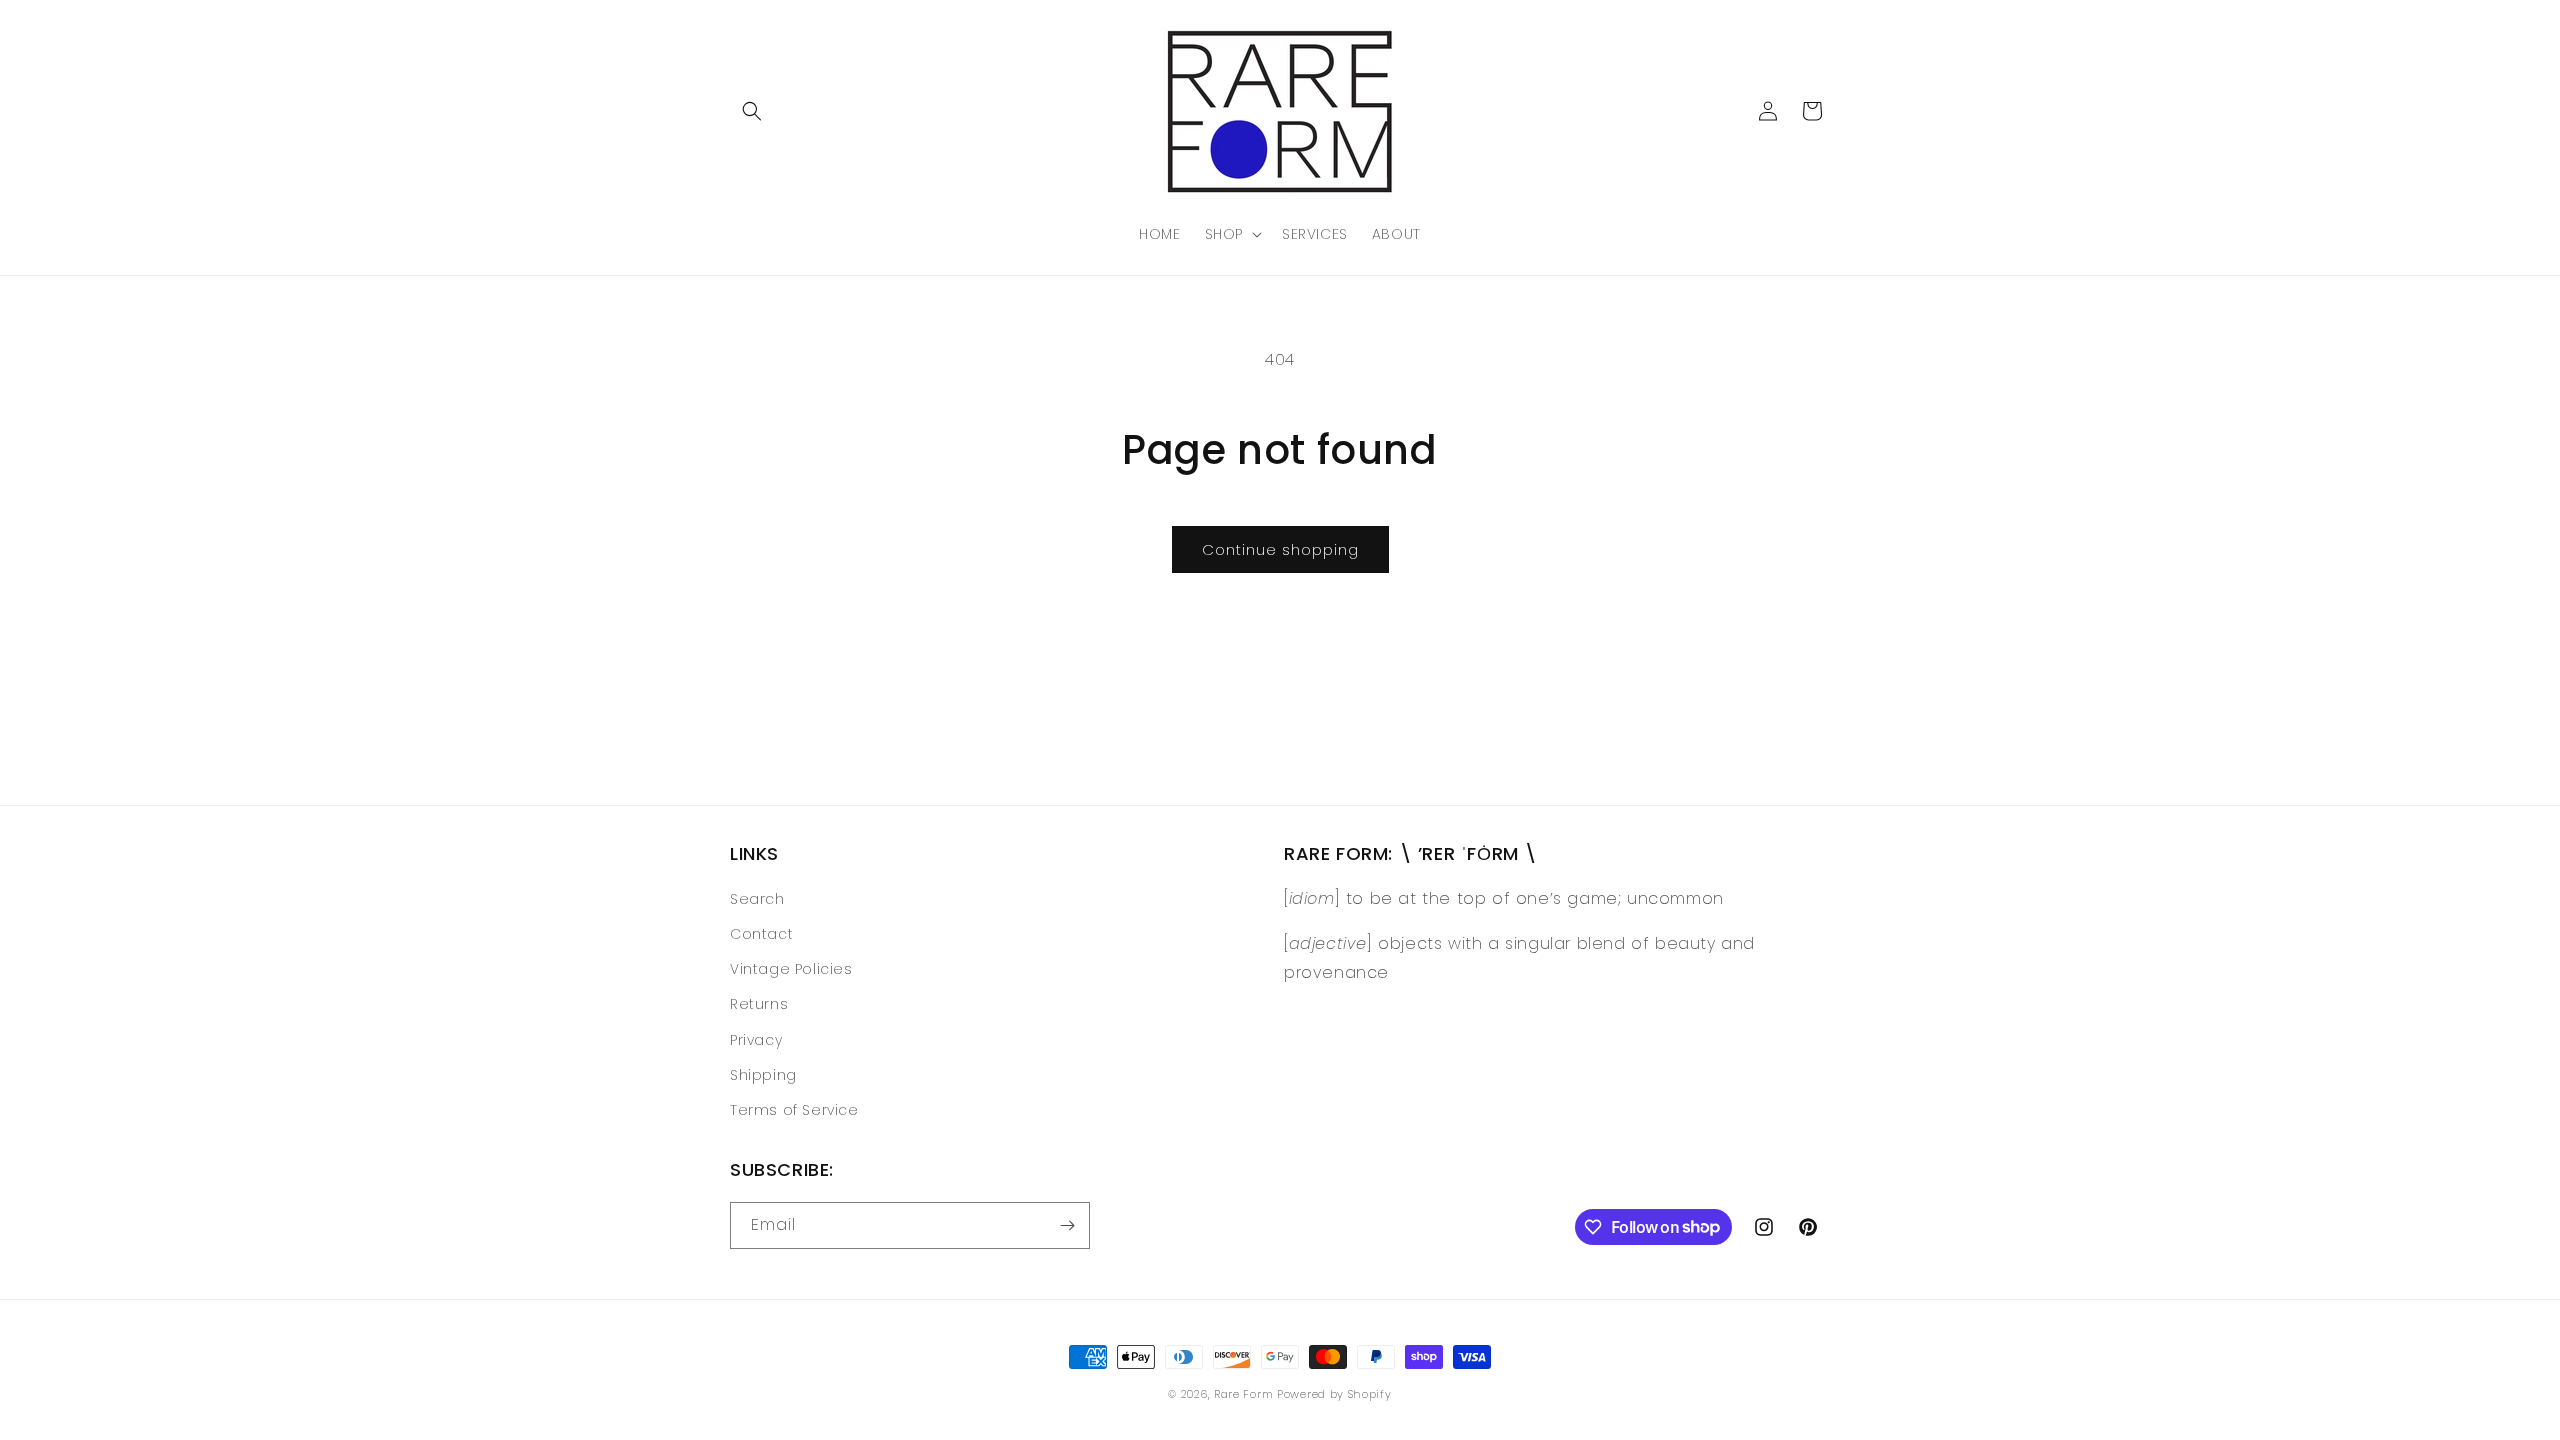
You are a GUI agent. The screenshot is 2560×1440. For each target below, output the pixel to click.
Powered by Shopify (1334, 1394)
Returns (759, 1004)
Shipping (763, 1075)
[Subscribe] (1067, 1225)
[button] (752, 111)
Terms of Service (794, 1110)
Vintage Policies (791, 969)
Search (757, 899)
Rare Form (1243, 1394)
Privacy (756, 1040)
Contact (761, 934)
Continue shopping (1280, 549)
